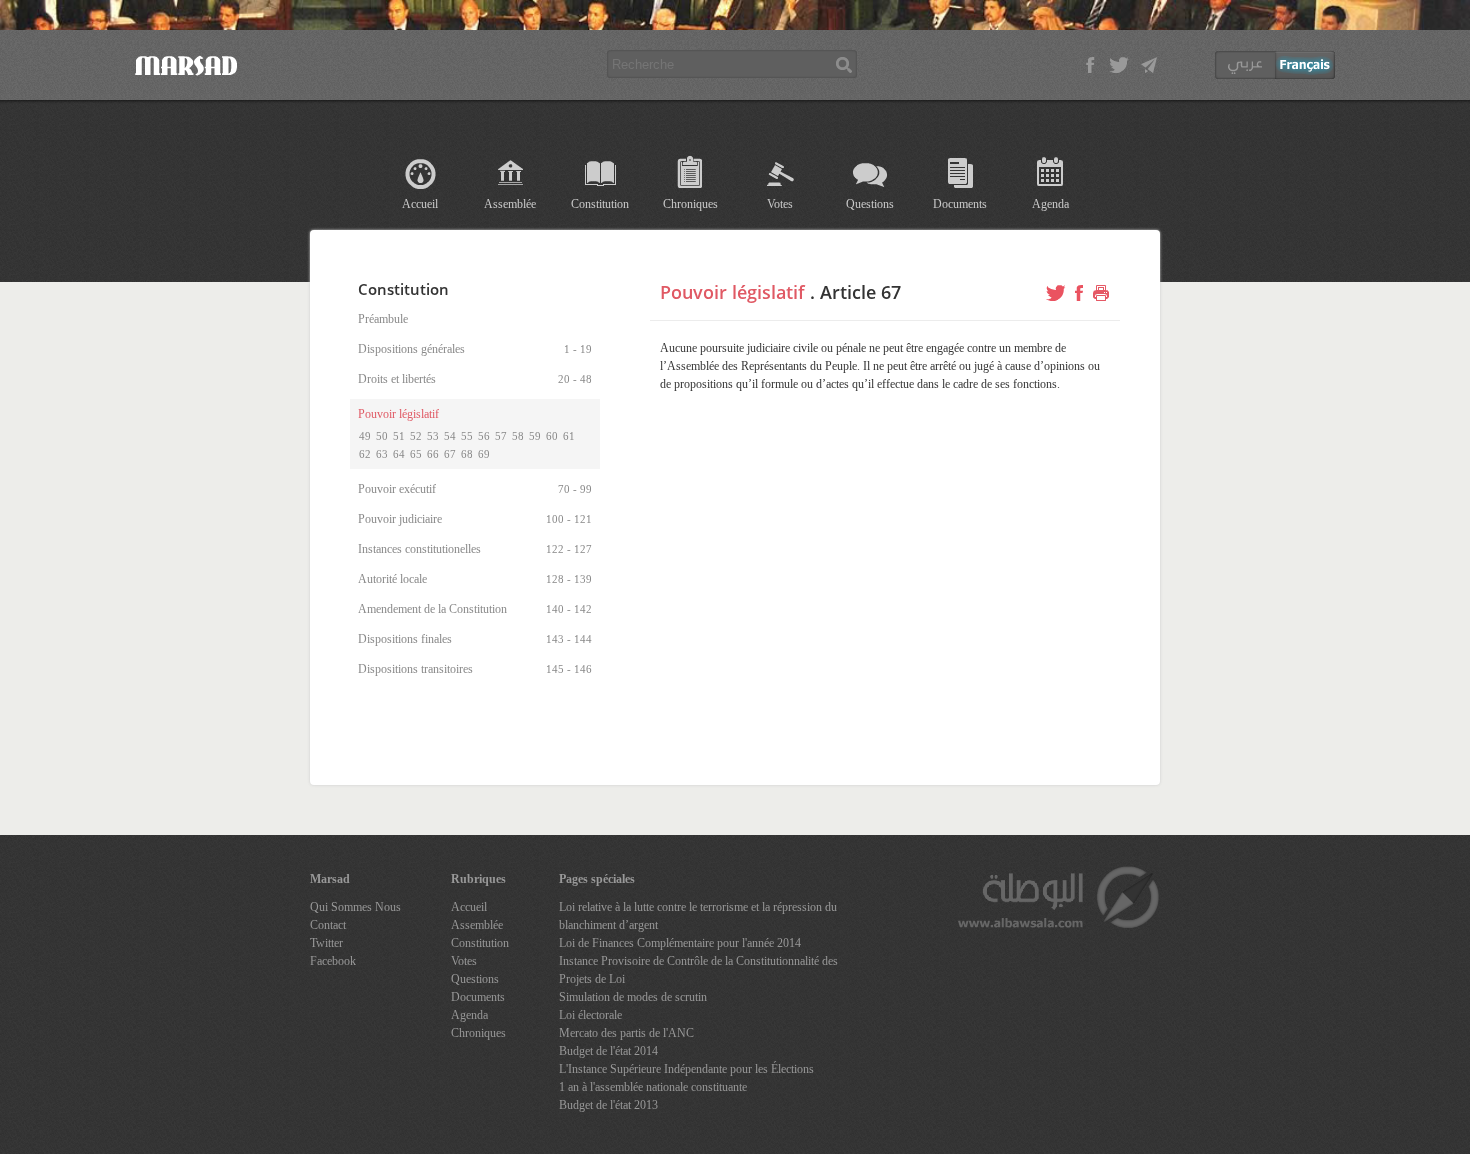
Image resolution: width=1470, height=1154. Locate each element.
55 (467, 436)
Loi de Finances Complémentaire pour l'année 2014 (680, 943)
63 (382, 454)
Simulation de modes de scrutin (633, 997)
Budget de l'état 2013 (608, 1105)
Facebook (333, 961)
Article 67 (860, 292)
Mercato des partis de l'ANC (626, 1033)
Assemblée (510, 204)
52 (416, 436)
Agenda (1050, 204)
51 (399, 436)
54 (450, 436)
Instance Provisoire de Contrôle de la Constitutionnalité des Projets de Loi (698, 970)
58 (518, 436)
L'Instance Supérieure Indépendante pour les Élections (686, 1069)
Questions (870, 204)
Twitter (326, 943)
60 (552, 436)
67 (450, 454)
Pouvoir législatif (732, 292)
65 (416, 454)
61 (569, 436)
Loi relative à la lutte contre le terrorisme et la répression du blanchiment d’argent (698, 916)
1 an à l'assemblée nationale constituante (653, 1087)
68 (467, 454)
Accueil (420, 204)
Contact (328, 925)
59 (535, 436)
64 (399, 454)
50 (382, 436)
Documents (960, 204)
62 (365, 454)
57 (501, 436)
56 (484, 436)
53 (433, 436)
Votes (780, 204)
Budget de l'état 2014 (608, 1051)
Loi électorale (590, 1015)
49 (365, 436)
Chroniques (690, 204)
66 (433, 454)
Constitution (600, 204)
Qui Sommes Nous (355, 907)
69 (484, 454)
